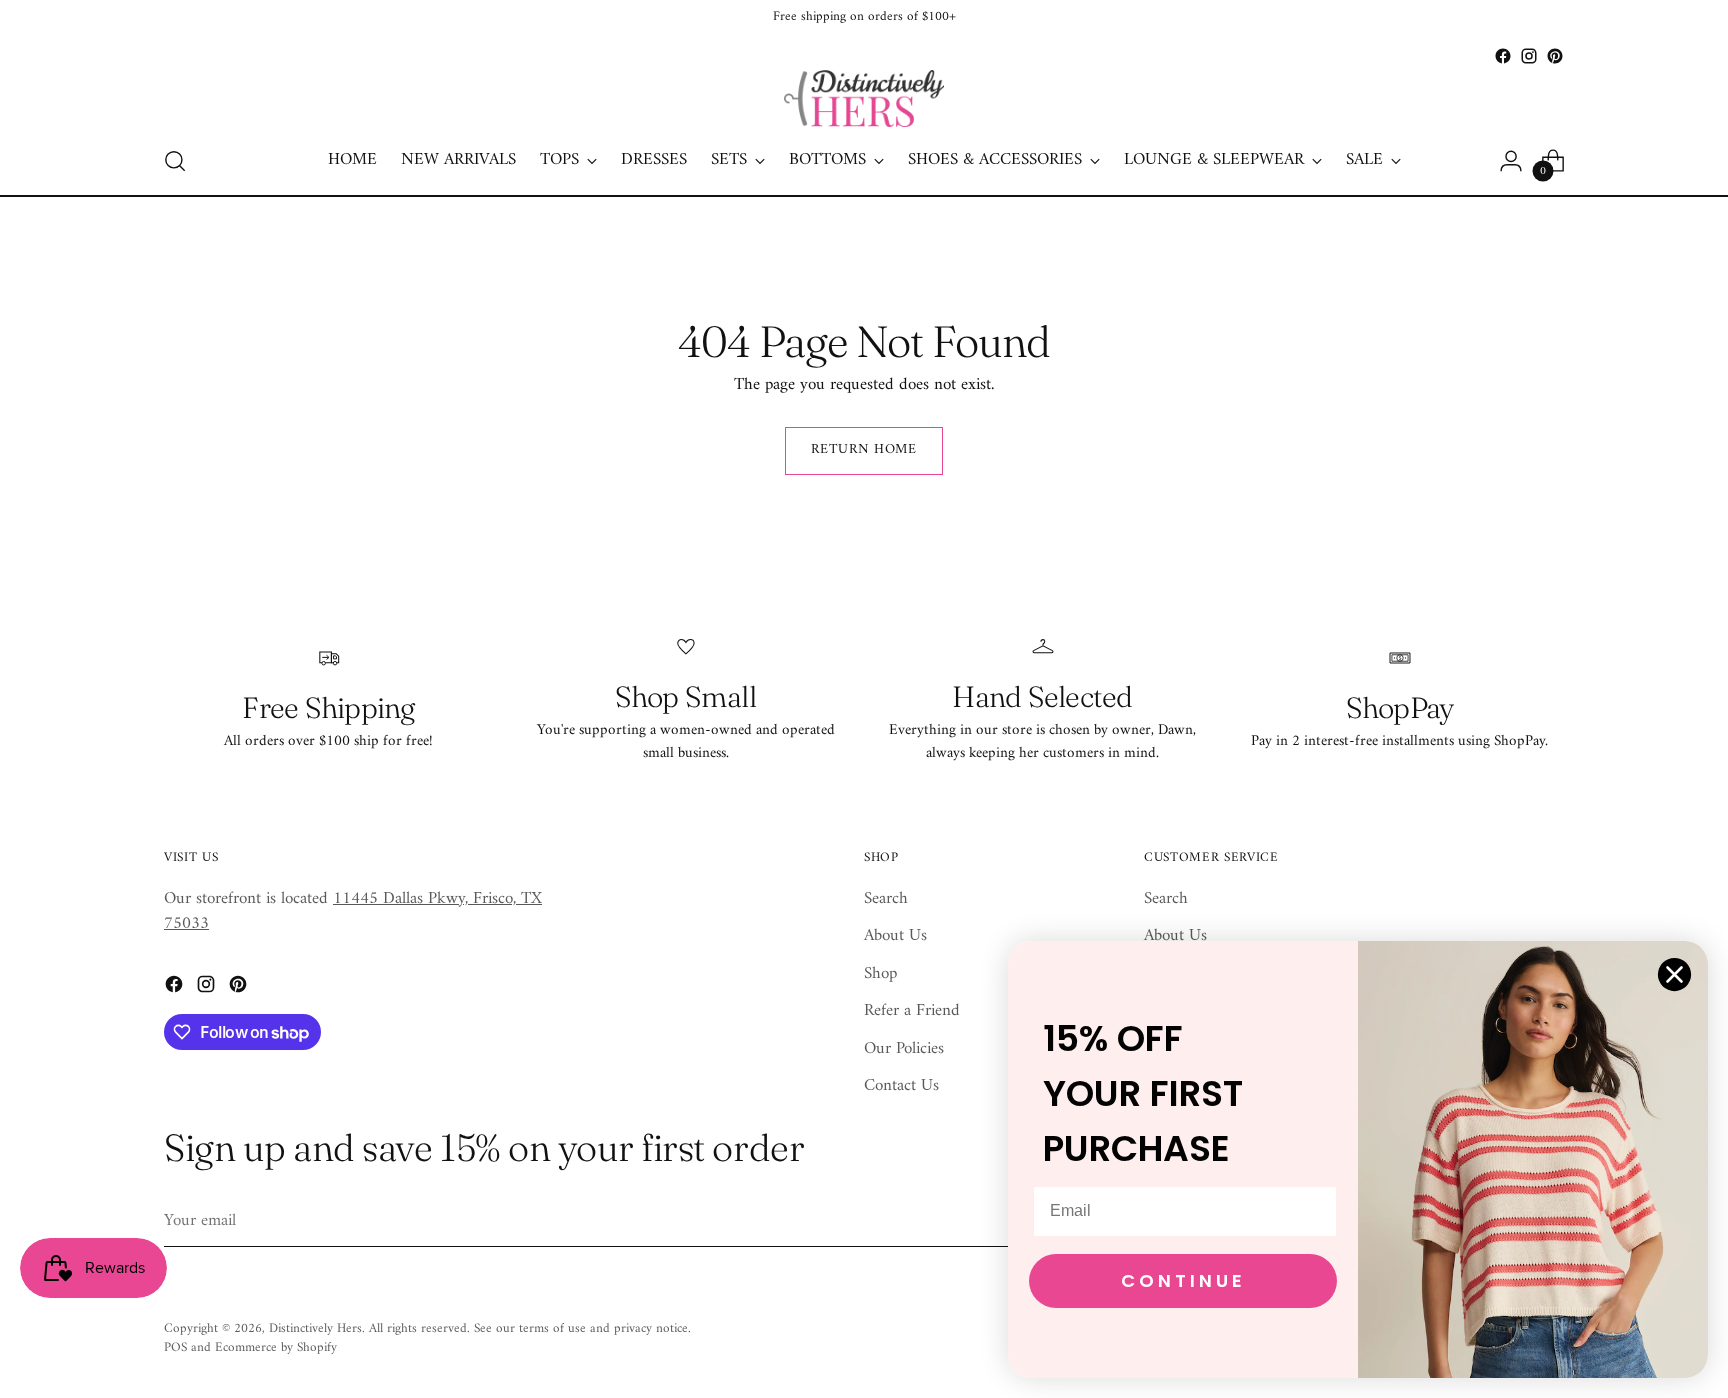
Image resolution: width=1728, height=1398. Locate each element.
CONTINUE (1183, 1280)
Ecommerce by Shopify (276, 1347)
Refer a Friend (912, 1011)
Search (886, 899)
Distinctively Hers (315, 1328)
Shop (880, 974)
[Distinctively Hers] (864, 98)
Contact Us (901, 1086)
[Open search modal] (175, 161)
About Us (895, 936)
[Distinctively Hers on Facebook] (1503, 56)
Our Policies (904, 1049)
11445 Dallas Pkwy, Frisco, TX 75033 (353, 912)
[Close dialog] (1674, 974)
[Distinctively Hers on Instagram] (1529, 56)
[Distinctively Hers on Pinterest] (1555, 56)
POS (175, 1347)
